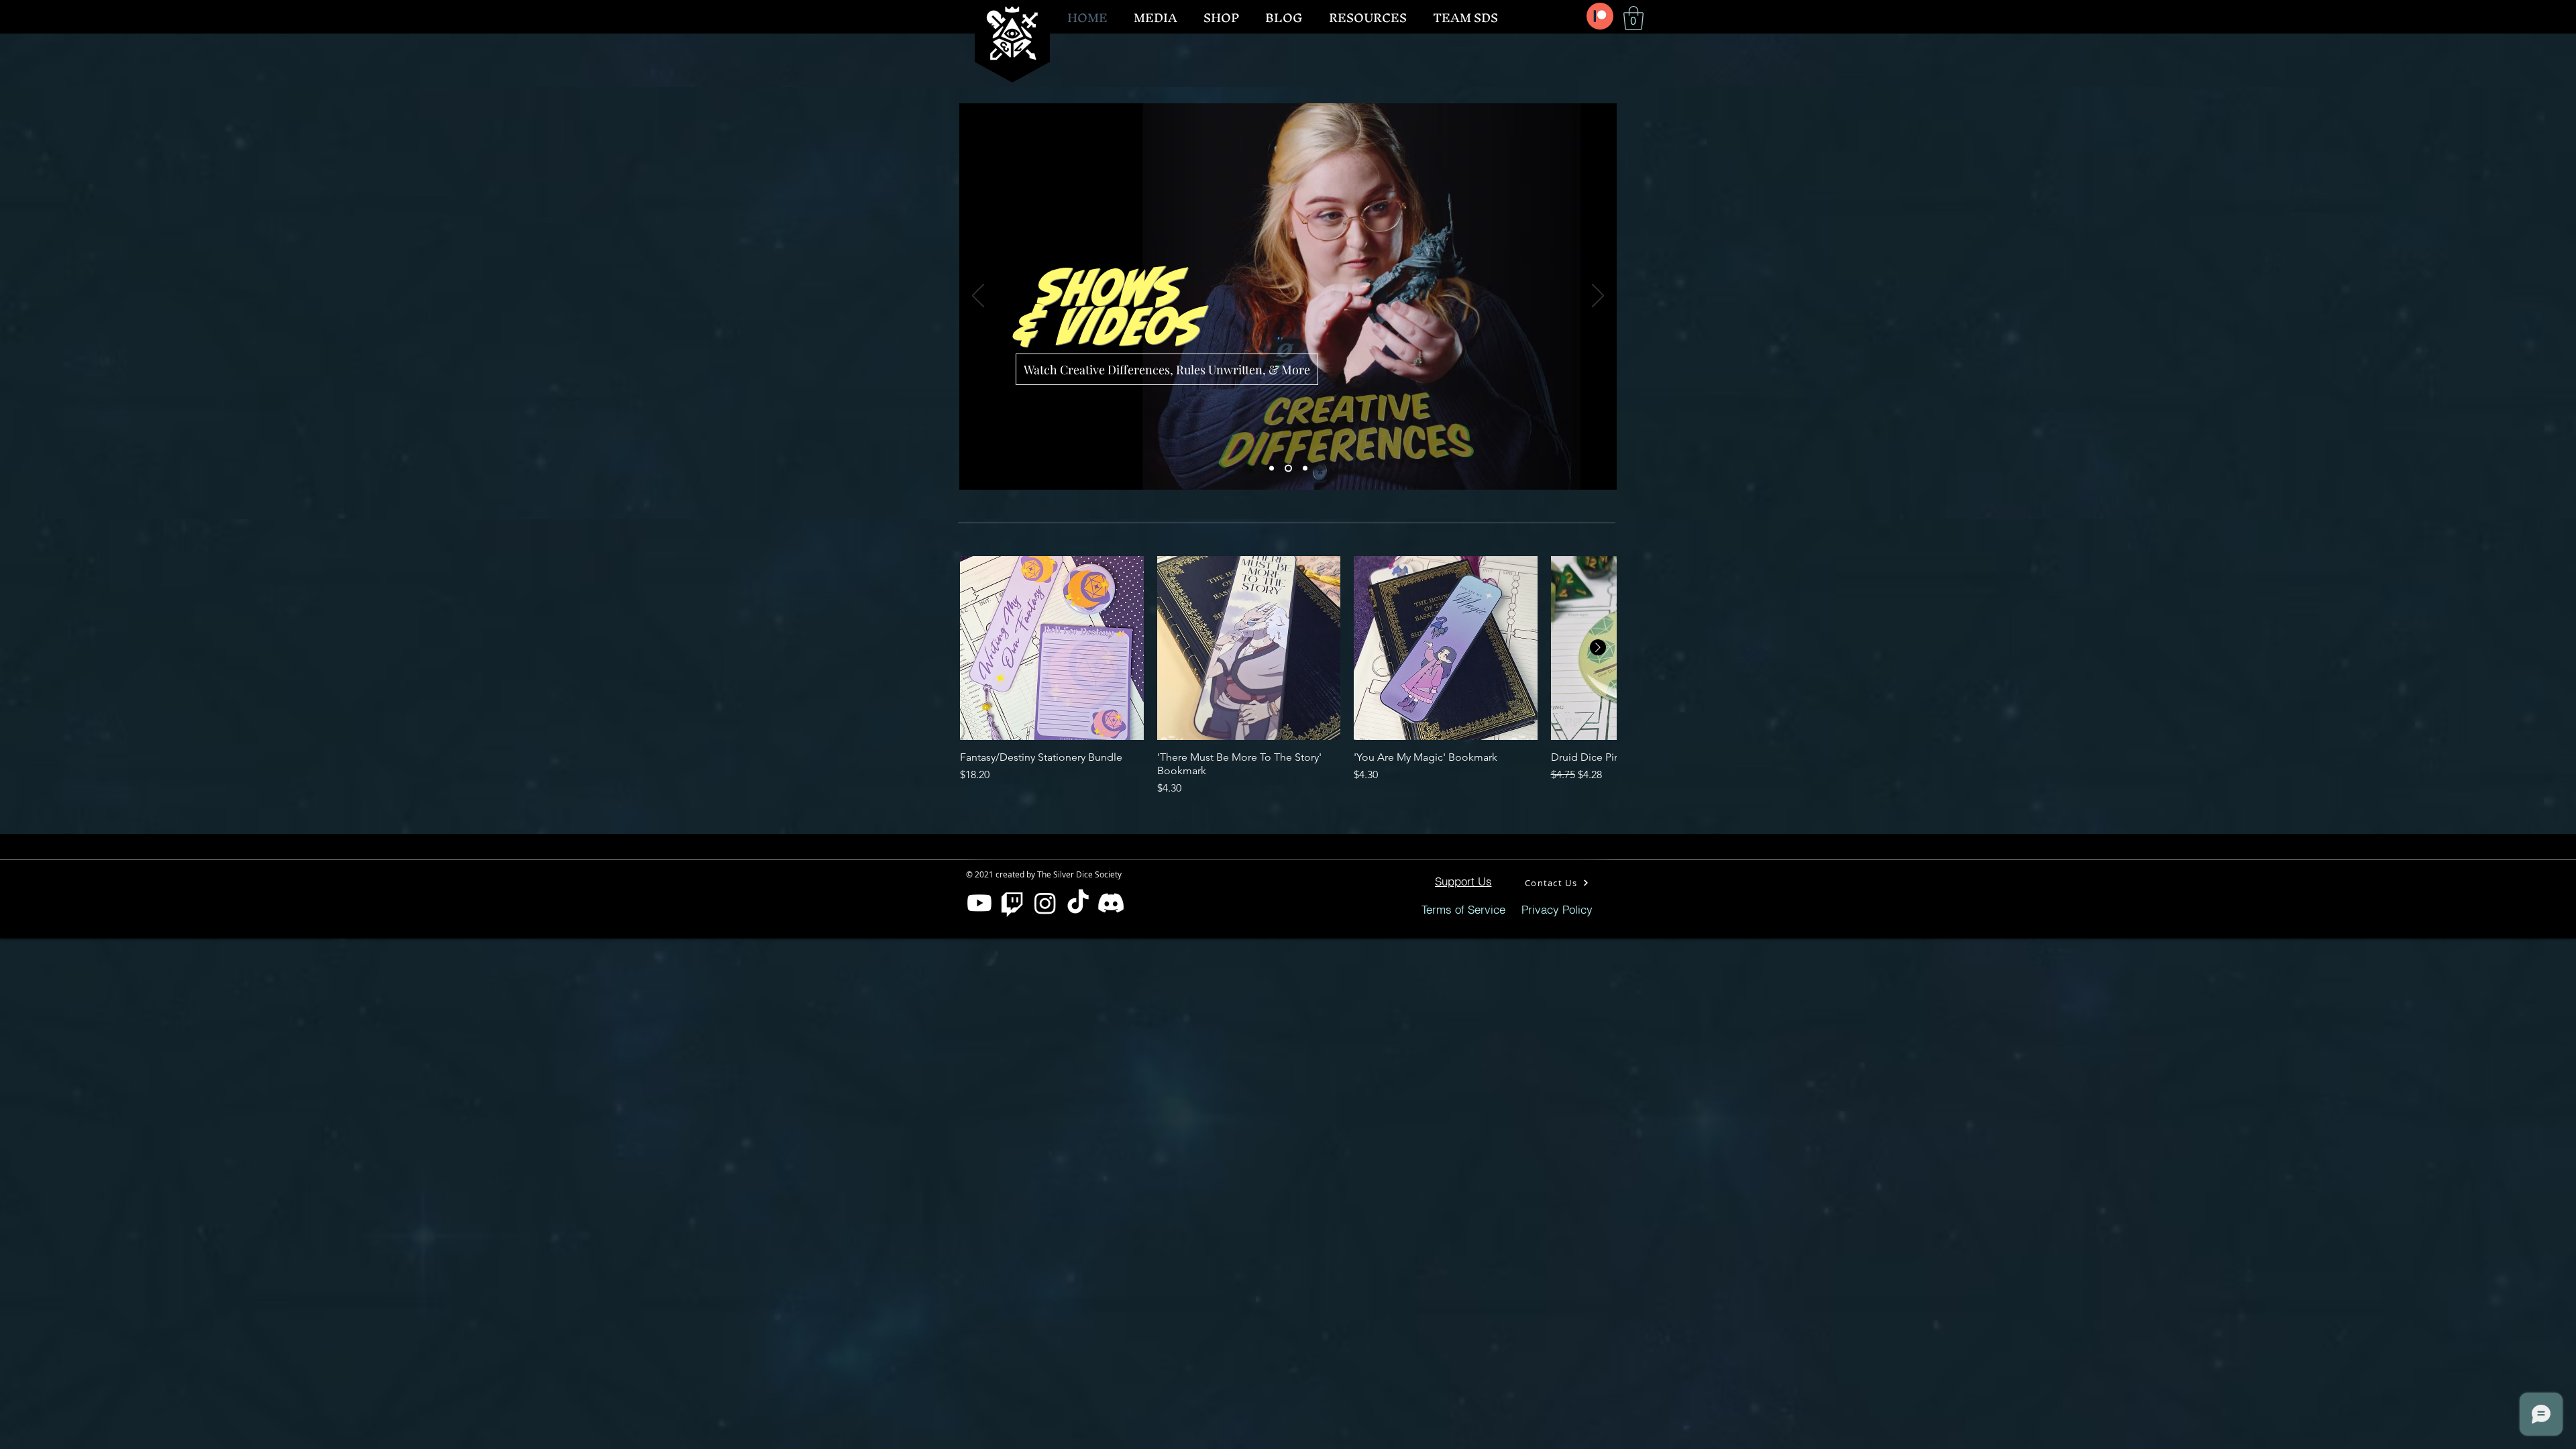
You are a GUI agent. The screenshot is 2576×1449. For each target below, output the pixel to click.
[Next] (1598, 297)
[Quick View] (1052, 648)
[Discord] (1111, 903)
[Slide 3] (1304, 469)
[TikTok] (1078, 903)
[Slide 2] (1287, 469)
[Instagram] (1045, 903)
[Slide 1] (1272, 469)
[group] (1288, 676)
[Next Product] (1598, 647)
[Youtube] (979, 903)
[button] (1633, 18)
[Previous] (978, 297)
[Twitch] (1012, 903)
